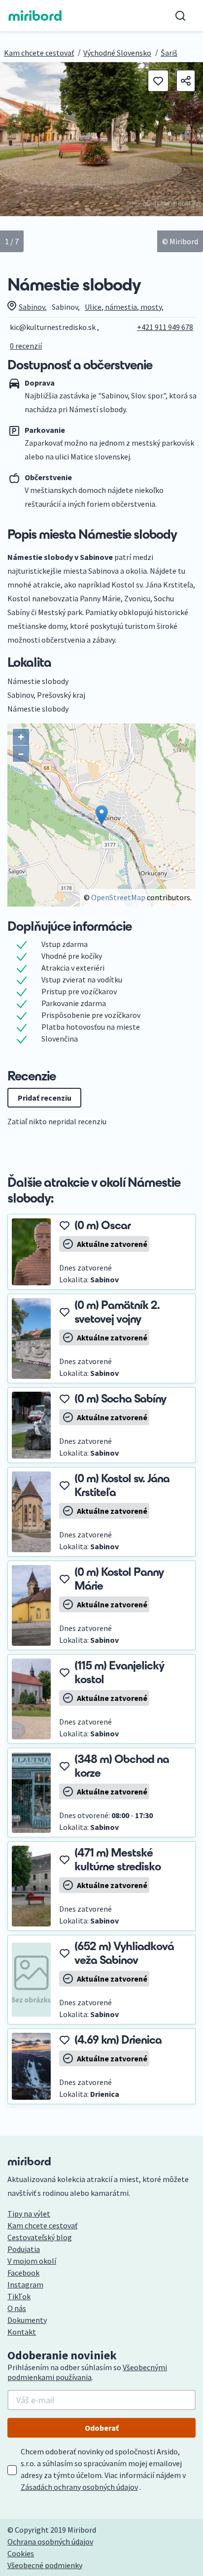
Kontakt (22, 2332)
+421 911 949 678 (165, 327)
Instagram (25, 2284)
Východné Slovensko (117, 53)
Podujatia (24, 2249)
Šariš (169, 53)
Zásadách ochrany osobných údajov (79, 2487)
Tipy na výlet (29, 2214)
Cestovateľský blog (40, 2237)
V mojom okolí (32, 2261)
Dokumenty (27, 2320)
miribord (35, 16)
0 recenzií (26, 346)
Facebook (23, 2273)
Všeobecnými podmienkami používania (87, 2372)
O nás (17, 2308)
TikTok (19, 2296)
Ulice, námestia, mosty (123, 307)
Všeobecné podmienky (45, 2565)
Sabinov (32, 307)
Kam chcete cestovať (39, 53)
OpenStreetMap (118, 897)
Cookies (21, 2553)
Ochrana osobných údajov (50, 2542)
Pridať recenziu (45, 1098)
